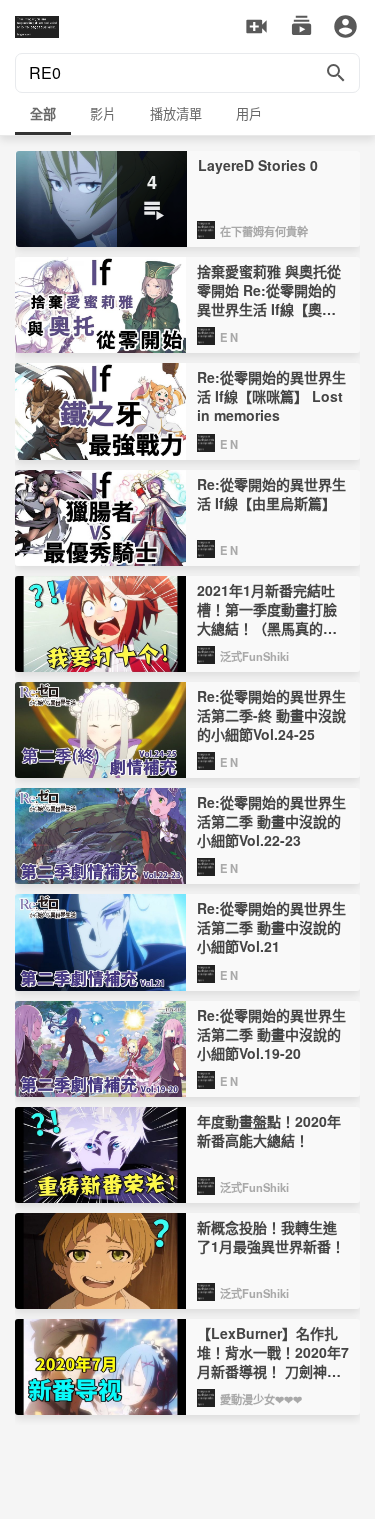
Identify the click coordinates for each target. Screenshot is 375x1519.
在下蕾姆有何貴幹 (264, 231)
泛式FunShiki (254, 656)
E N (229, 337)
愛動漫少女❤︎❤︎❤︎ (261, 1399)
